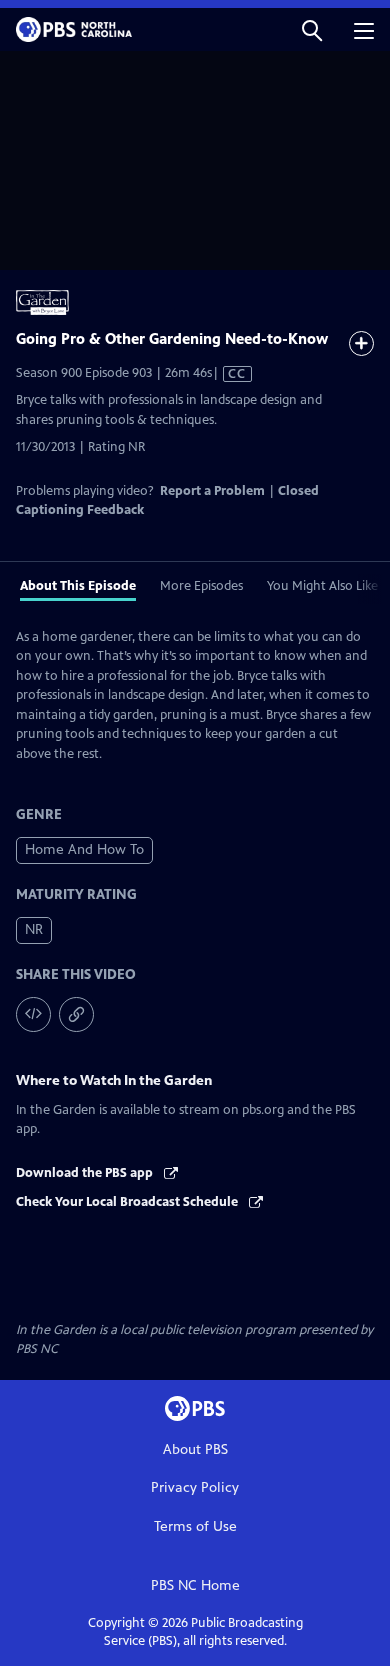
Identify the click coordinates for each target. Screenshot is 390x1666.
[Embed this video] (33, 1014)
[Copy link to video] (76, 1014)
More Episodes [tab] (201, 586)
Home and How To (84, 849)
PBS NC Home (195, 1585)
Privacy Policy (195, 1487)
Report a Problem (212, 491)
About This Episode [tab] (78, 586)
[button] (312, 29)
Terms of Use (195, 1526)
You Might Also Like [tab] (322, 586)
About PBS (195, 1449)
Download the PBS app (86, 1173)
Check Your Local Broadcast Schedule (128, 1202)
